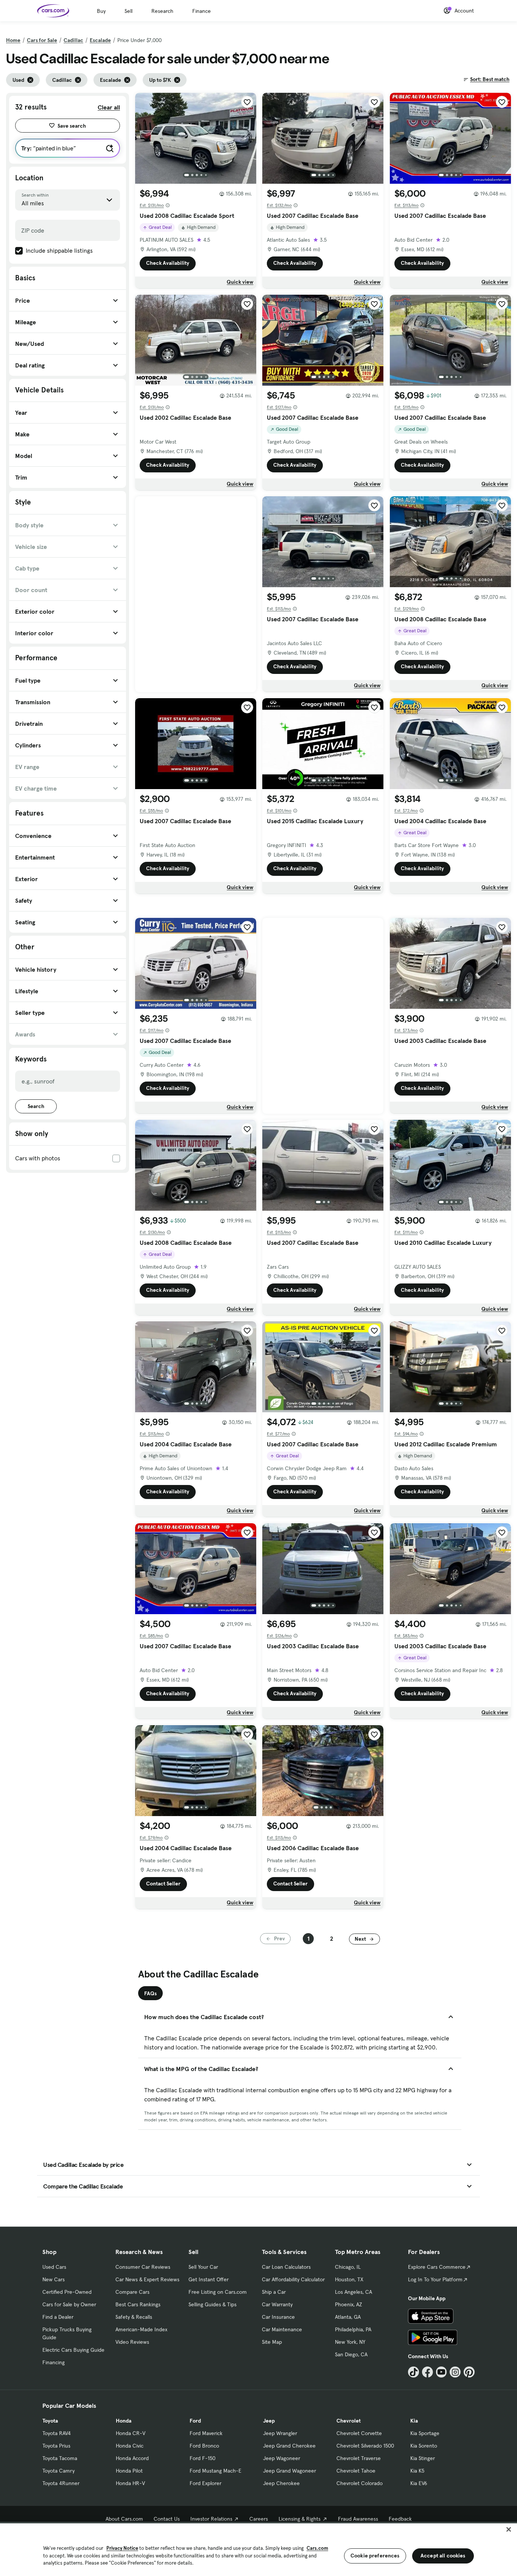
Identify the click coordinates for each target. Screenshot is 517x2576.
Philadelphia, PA (353, 2329)
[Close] (509, 2529)
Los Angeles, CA (353, 2292)
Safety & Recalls (134, 2317)
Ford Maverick (206, 2433)
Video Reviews (132, 2342)
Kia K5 (417, 2471)
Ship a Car (274, 2292)
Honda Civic (130, 2446)
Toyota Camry (58, 2471)
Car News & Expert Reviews (147, 2279)
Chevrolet (349, 2421)
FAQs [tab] (150, 1993)
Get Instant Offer (209, 2279)
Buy (101, 11)
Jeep (269, 2421)
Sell (128, 11)
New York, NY (350, 2342)
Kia (414, 2421)
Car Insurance (278, 2317)
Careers (259, 2519)
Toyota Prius (56, 2446)
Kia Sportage (425, 2433)
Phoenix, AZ (349, 2304)
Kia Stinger (423, 2458)
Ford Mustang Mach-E (216, 2471)
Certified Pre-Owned (67, 2292)
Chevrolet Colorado (360, 2483)
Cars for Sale (42, 40)
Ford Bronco (204, 2446)
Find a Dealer (58, 2317)
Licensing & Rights (300, 2519)
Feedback (400, 2519)
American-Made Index (141, 2329)
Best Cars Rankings (138, 2304)
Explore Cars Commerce (437, 2267)
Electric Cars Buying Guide (73, 2350)
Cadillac (73, 40)
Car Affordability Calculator (293, 2279)
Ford (195, 2421)
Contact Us (167, 2519)
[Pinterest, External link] (469, 2372)
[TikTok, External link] (413, 2372)
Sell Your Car (203, 2267)
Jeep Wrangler (280, 2433)
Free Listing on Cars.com (218, 2292)
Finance (202, 11)
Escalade (100, 40)
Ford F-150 (202, 2458)
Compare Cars (132, 2292)
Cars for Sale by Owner (69, 2304)
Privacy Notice (122, 2548)
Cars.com (317, 2548)
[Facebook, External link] (427, 2372)
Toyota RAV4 (57, 2433)
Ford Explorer (206, 2483)
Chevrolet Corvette (359, 2433)
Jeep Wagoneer (282, 2458)
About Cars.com (124, 2519)
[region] (258, 2549)
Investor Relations (211, 2519)
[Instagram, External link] (455, 2372)
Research (162, 11)
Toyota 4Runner (61, 2483)
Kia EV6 (419, 2483)
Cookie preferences (375, 2556)
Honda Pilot (129, 2471)
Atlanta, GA (348, 2317)
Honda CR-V (131, 2433)
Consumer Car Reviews (143, 2267)
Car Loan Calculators (286, 2267)
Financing (54, 2362)
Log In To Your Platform (435, 2279)
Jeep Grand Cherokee (289, 2446)
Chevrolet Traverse (359, 2458)
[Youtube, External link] (441, 2372)
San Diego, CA (351, 2354)
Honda (124, 2421)
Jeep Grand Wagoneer (290, 2471)
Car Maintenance (282, 2329)
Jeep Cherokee (281, 2483)
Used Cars (54, 2267)
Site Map (272, 2342)
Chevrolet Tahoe (356, 2471)
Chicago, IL (348, 2267)
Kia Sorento (424, 2446)
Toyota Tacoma (60, 2458)
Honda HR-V (130, 2483)
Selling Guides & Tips (213, 2304)
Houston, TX (349, 2279)
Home (13, 40)
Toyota (50, 2421)
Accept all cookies (443, 2556)
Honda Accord (132, 2458)
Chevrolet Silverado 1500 (365, 2446)
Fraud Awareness (358, 2519)
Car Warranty (277, 2304)
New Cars (54, 2279)
